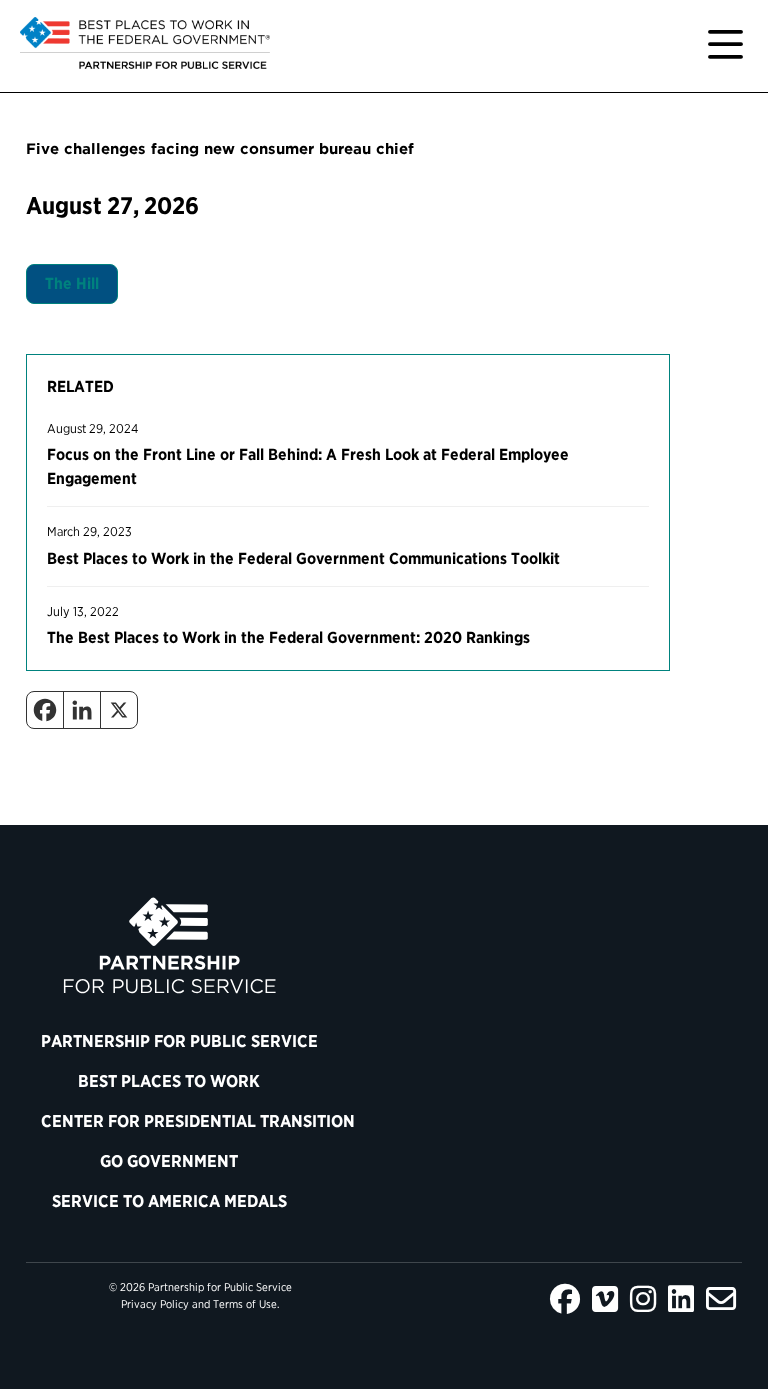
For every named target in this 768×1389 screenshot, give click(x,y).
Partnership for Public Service (177, 1041)
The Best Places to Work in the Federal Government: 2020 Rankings (288, 637)
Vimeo (605, 1299)
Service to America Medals (169, 1201)
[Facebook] (45, 710)
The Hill (72, 283)
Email (721, 1299)
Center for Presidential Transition (177, 1121)
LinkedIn (681, 1299)
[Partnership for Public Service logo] (169, 945)
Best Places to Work (169, 1081)
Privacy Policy (155, 1304)
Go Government (169, 1161)
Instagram (643, 1299)
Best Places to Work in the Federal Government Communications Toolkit (303, 558)
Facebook (565, 1299)
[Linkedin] (82, 710)
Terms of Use (245, 1304)
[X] (119, 710)
